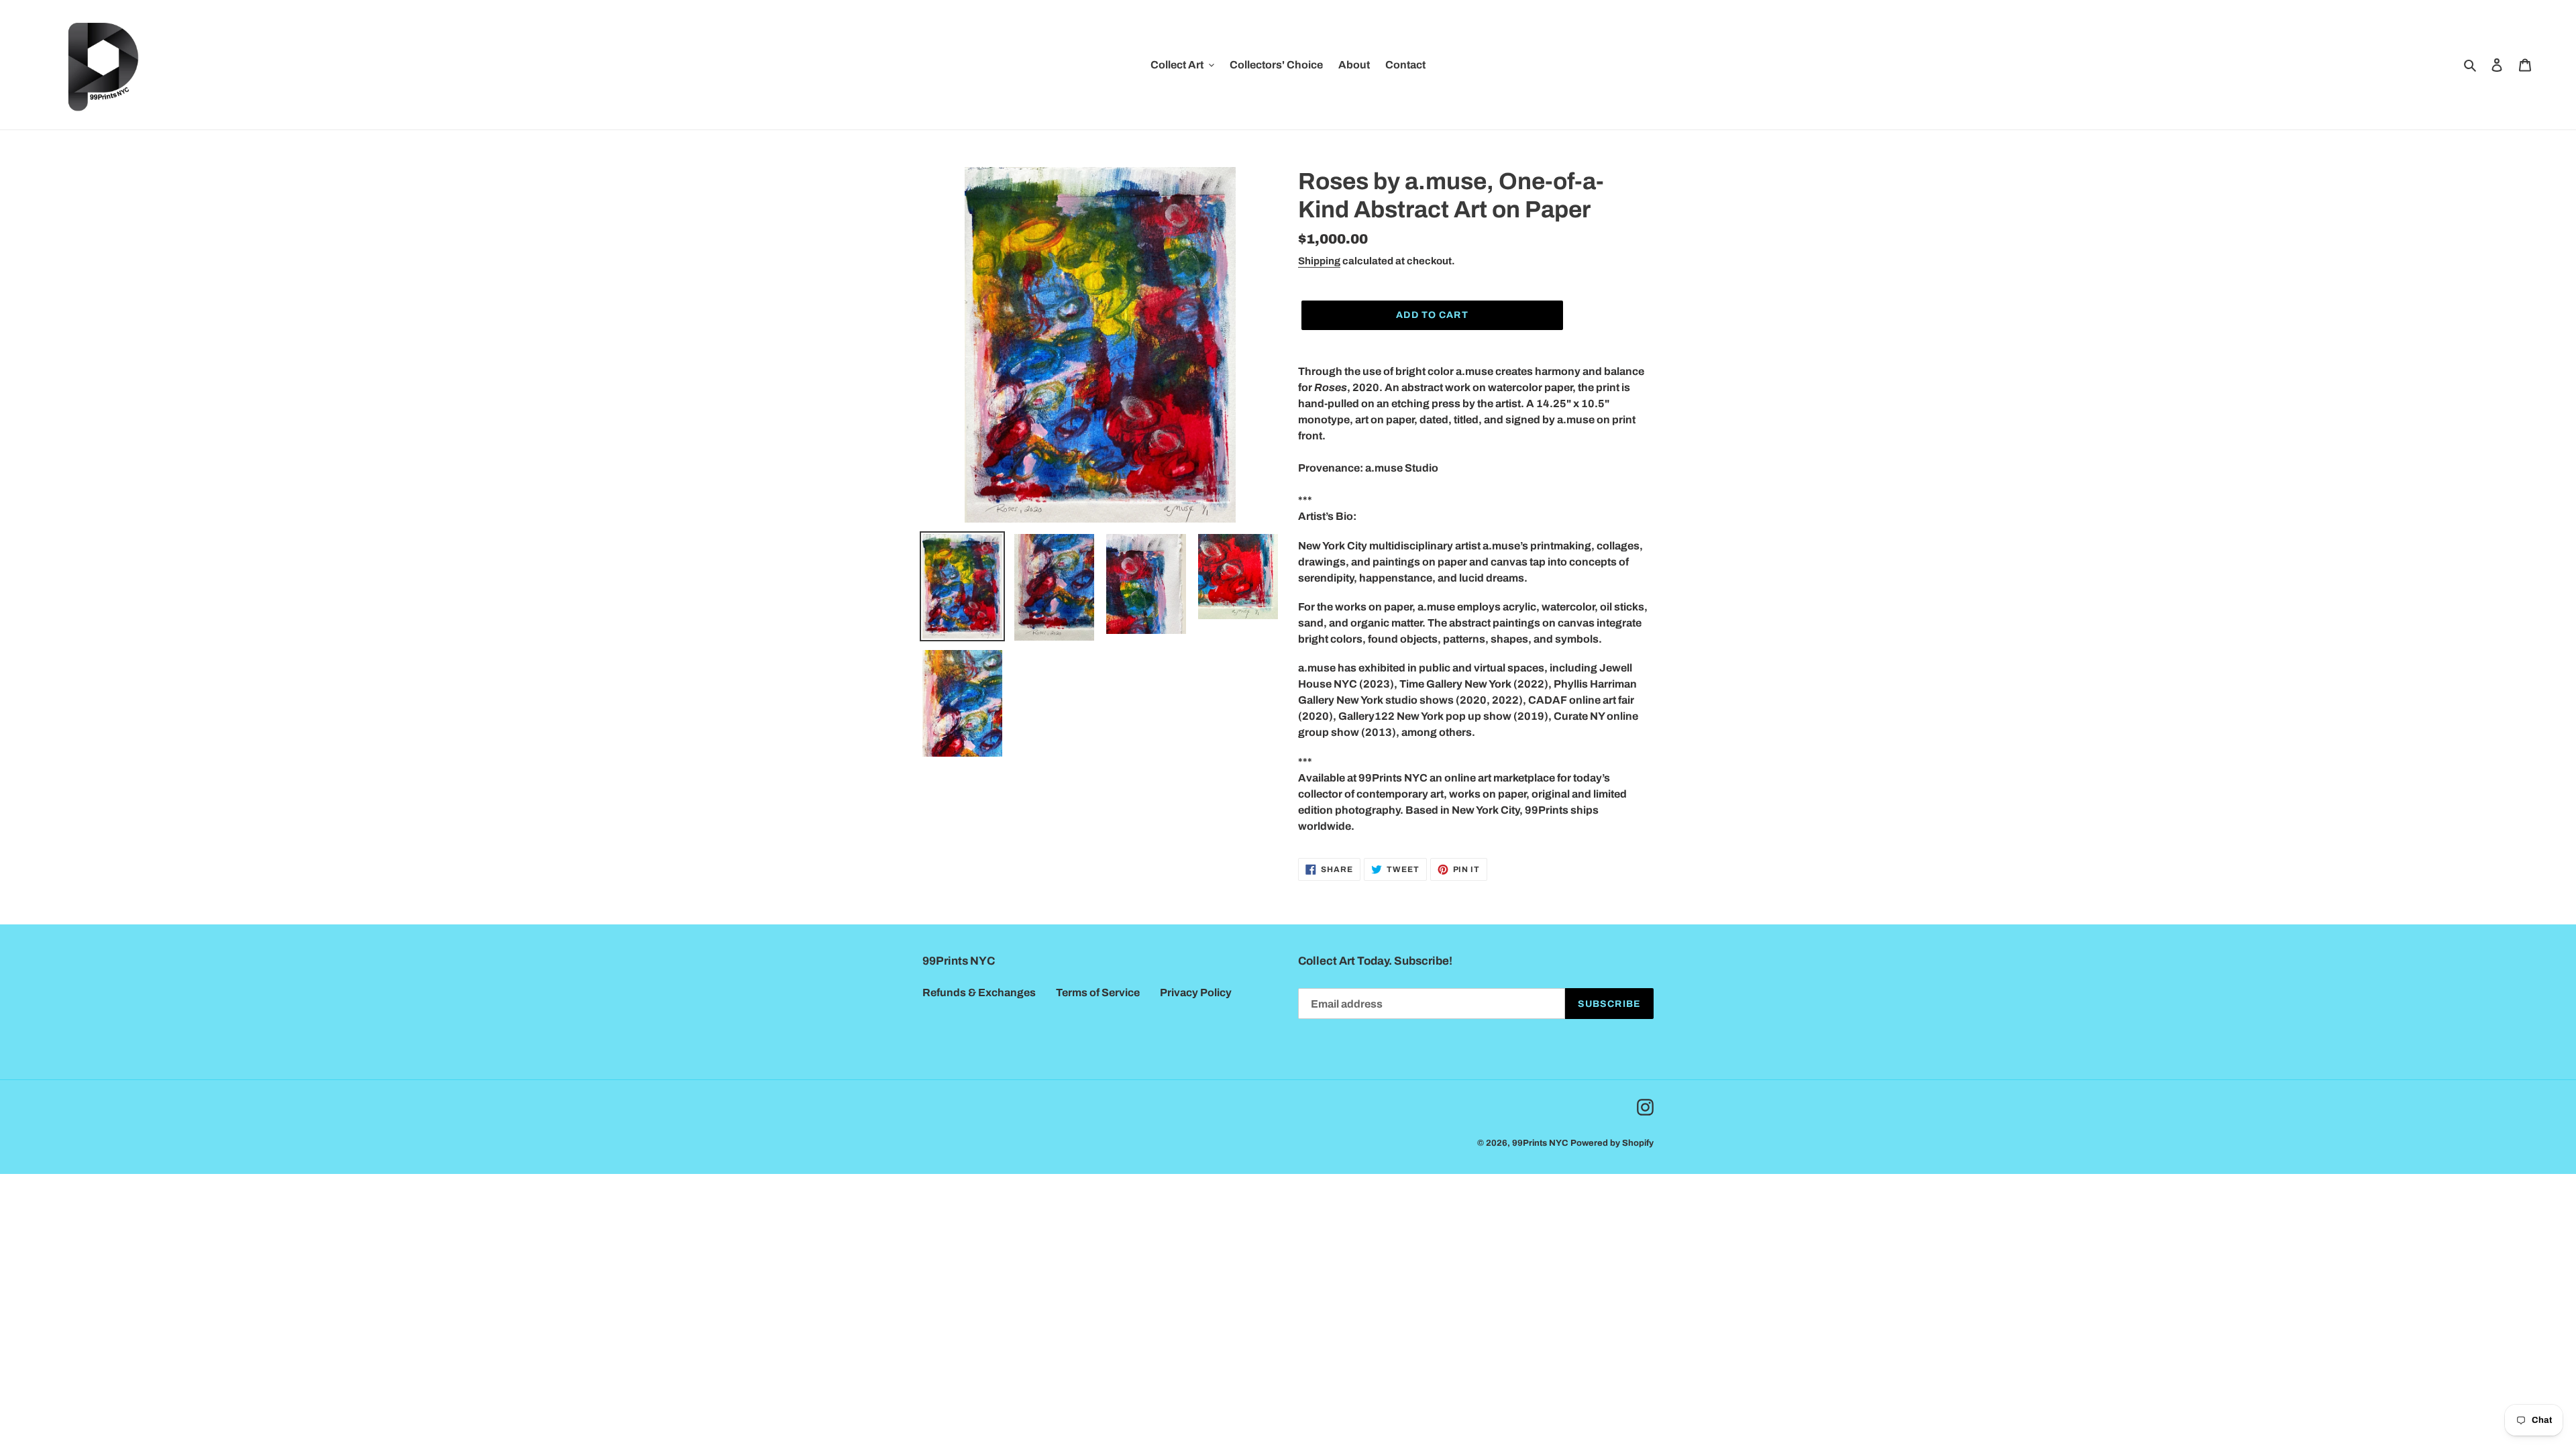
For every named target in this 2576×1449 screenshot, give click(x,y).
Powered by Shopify (1612, 1143)
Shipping (1319, 261)
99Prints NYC (1540, 1143)
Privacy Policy (1196, 992)
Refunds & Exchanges (979, 992)
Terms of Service (1098, 992)
